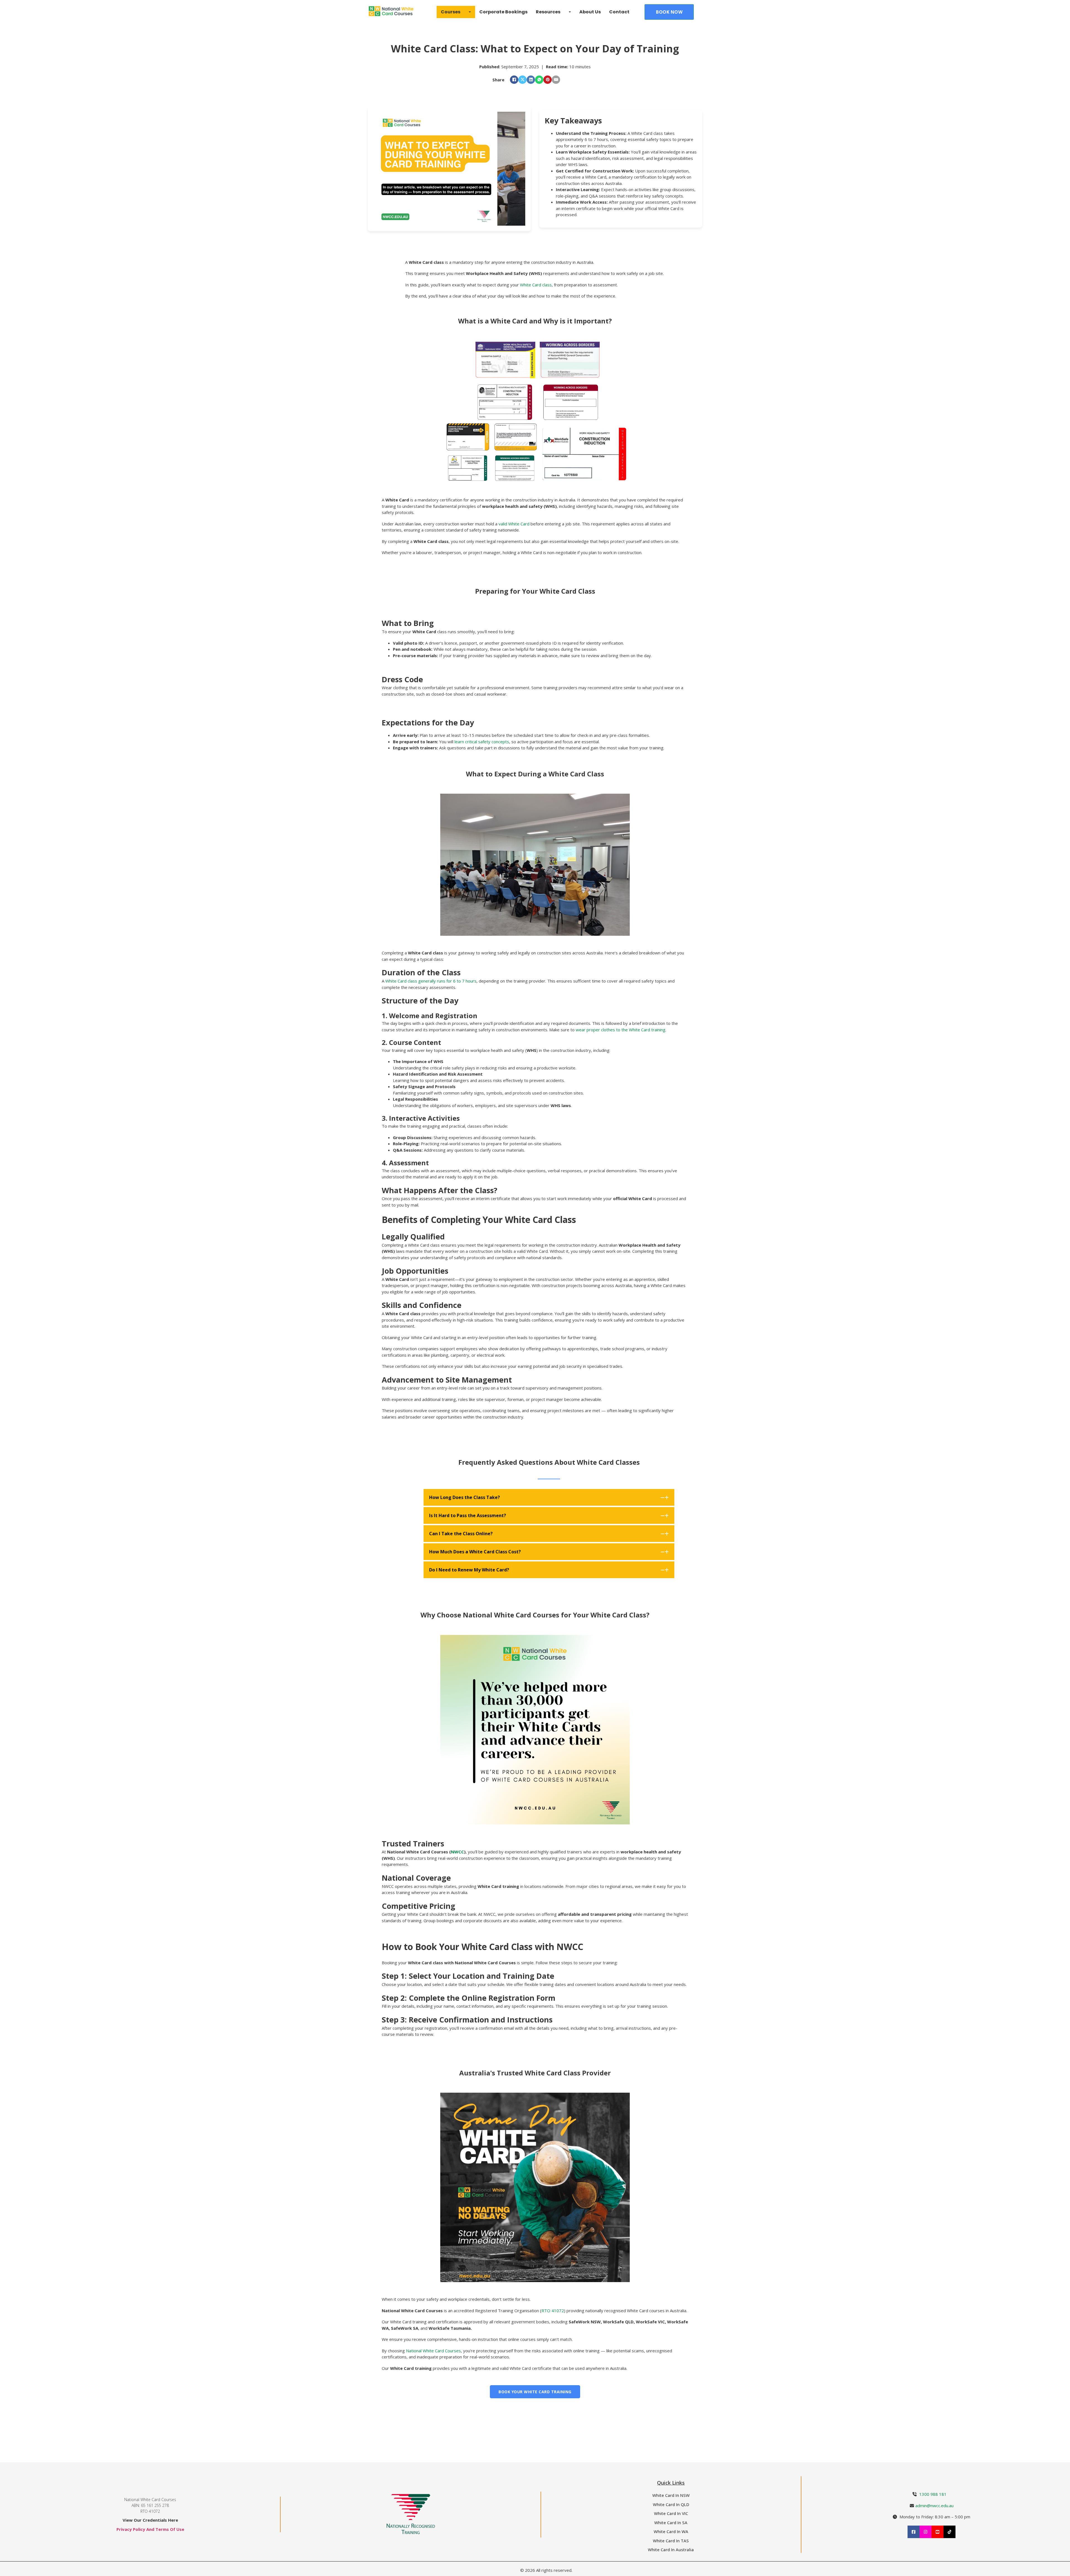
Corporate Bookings (503, 12)
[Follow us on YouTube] (938, 2532)
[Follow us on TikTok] (949, 2532)
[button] (549, 1497)
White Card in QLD (671, 2504)
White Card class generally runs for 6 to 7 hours (431, 981)
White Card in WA (671, 2531)
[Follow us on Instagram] (926, 2532)
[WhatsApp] (539, 80)
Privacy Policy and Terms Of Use (150, 2529)
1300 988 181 (933, 2494)
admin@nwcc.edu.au (934, 2506)
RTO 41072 (553, 2311)
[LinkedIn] (531, 80)
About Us (590, 12)
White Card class (536, 285)
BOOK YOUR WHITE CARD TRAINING (535, 2392)
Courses (451, 12)
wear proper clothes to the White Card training (621, 1030)
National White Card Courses (433, 2351)
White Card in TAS (671, 2541)
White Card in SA (671, 2523)
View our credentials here (150, 2520)
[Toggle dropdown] (470, 12)
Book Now (669, 12)
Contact (619, 12)
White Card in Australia (671, 2550)
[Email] (556, 80)
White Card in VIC (671, 2513)
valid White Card (514, 524)
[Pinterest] (548, 80)
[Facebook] (514, 80)
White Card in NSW (671, 2495)
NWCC (457, 1852)
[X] (522, 80)
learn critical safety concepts (482, 742)
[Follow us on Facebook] (914, 2532)
